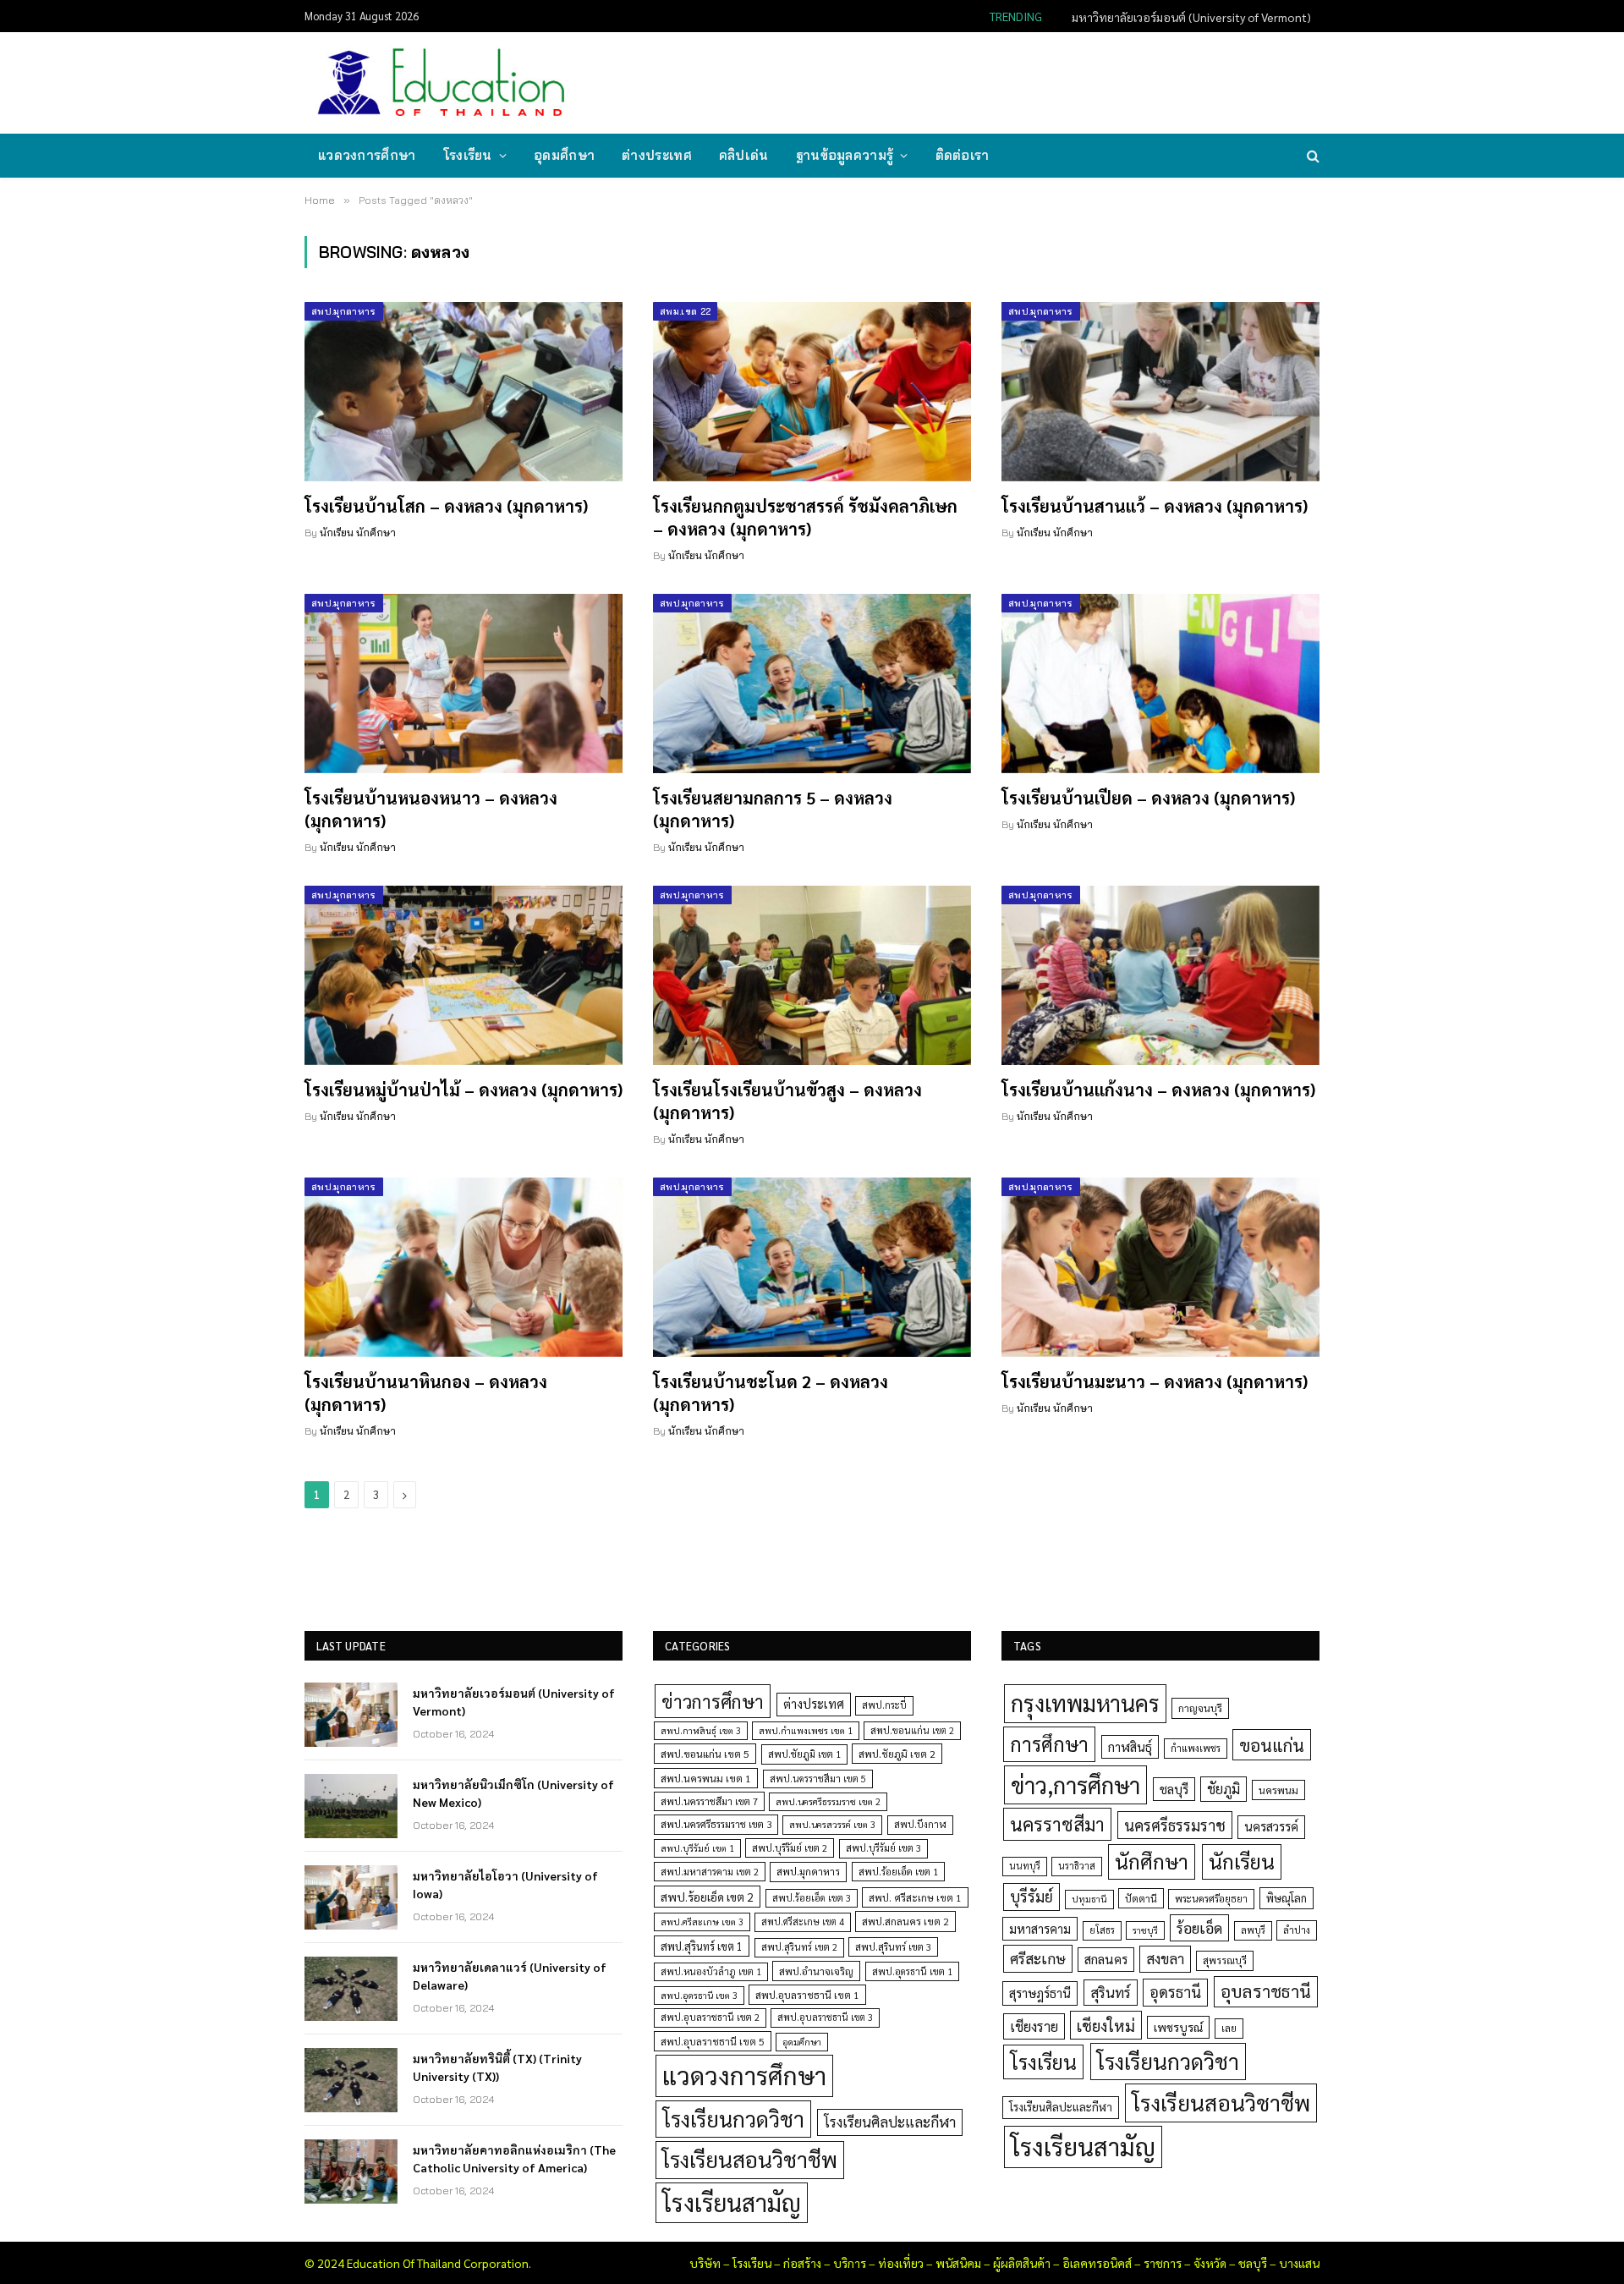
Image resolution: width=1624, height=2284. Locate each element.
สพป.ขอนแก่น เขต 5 (705, 1754)
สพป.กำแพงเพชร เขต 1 (806, 1730)
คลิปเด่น (744, 155)
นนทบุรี (1025, 1866)
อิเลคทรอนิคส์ (1097, 2263)
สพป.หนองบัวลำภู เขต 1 (711, 1971)
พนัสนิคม (958, 2263)
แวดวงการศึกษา (367, 155)
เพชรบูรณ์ (1178, 2027)
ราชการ (1163, 2263)
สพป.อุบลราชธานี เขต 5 (713, 2041)
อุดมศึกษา (564, 155)
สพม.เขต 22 (685, 311)
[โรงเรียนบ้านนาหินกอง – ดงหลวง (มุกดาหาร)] (464, 1267)
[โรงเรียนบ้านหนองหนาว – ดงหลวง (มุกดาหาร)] (464, 684)
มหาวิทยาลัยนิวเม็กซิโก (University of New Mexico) (1185, 17)
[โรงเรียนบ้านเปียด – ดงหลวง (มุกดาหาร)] (1160, 684)
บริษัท (705, 2263)
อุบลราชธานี (1266, 1991)
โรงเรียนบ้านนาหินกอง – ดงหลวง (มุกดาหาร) (426, 1393)
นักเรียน (1242, 1861)
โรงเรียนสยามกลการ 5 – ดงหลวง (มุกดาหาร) (773, 809)
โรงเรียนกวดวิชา (733, 2119)
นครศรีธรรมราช (1175, 1825)
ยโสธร (1102, 1930)
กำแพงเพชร (1196, 1748)
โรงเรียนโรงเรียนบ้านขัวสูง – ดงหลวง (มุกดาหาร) (787, 1101)
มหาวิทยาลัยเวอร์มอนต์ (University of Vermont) (514, 1701)
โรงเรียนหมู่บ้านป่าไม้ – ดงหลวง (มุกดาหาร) (464, 1090)
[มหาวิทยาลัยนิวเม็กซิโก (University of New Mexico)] (351, 1806)
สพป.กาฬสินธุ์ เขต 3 (701, 1730)
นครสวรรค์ (1271, 1826)
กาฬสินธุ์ (1130, 1746)
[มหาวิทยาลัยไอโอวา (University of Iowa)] (351, 1897)
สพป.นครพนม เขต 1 (706, 1778)
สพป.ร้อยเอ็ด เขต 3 (812, 1898)
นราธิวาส (1077, 1866)
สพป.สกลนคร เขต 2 (905, 1921)
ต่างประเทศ (657, 155)
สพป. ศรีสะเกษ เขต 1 (915, 1897)
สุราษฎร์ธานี (1040, 1993)
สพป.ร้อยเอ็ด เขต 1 (898, 1872)
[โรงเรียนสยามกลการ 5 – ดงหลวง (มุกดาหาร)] (812, 684)
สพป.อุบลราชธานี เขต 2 (710, 2017)
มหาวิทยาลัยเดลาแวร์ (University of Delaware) (510, 1975)
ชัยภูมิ (1223, 1789)
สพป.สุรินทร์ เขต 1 (702, 1946)
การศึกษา (1049, 1743)
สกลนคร (1106, 1959)
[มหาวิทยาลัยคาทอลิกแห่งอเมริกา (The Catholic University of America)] (351, 2171)
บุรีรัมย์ (1031, 1896)
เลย (1229, 2028)
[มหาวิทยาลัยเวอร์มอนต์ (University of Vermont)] (351, 1715)
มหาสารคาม (1040, 1928)
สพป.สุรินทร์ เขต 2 (799, 1947)
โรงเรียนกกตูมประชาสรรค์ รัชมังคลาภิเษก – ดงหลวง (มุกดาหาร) (805, 517)
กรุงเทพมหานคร (1085, 1703)
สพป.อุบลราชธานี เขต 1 (807, 1995)
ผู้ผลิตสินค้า (1022, 2263)
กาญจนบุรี (1200, 1708)
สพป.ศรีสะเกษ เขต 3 (702, 1922)
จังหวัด (1210, 2263)
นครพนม (1278, 1790)
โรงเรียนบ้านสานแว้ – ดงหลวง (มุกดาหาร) (1155, 506)
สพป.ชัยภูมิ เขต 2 (897, 1754)
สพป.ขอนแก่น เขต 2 (912, 1730)
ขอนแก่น (1272, 1745)
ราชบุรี (1145, 1930)
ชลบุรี (1174, 1789)
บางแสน (1299, 2263)
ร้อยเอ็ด (1199, 1927)
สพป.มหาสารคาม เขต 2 (710, 1872)
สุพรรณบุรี (1225, 1960)
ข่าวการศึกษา (713, 1701)
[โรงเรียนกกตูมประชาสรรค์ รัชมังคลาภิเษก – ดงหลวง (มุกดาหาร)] (812, 392)
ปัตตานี (1141, 1898)
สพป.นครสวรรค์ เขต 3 (832, 1824)
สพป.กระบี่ (884, 1705)
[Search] (1311, 156)
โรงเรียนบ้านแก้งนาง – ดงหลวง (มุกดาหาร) (1158, 1090)
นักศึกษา (1152, 1861)
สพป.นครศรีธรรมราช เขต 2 (828, 1801)
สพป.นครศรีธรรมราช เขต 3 (716, 1824)
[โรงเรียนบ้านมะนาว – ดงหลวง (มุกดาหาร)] (1160, 1267)
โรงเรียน (468, 155)
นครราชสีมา (1057, 1824)
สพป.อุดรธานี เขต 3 (699, 1995)
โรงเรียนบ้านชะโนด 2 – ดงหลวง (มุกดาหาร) (771, 1393)
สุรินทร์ (1111, 1992)
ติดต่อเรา (963, 155)
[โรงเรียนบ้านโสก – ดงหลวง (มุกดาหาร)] (464, 392)
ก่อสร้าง (802, 2263)
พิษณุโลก (1287, 1898)
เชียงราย (1034, 2026)
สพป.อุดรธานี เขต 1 (912, 1971)
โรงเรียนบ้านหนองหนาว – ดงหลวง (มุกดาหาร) (431, 809)
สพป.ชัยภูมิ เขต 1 (804, 1754)
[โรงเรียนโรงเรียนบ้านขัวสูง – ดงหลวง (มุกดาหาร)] (812, 975)
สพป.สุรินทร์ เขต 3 (893, 1947)
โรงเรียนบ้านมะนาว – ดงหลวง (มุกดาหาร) (1155, 1381)
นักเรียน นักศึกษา (358, 533)
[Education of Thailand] (442, 83)
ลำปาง (1297, 1930)
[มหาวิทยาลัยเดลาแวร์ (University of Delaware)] (351, 1989)
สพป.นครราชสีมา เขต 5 (818, 1779)
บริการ (850, 2263)
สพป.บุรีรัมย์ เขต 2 (790, 1848)
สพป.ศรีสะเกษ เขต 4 (803, 1922)
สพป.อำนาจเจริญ (816, 1971)
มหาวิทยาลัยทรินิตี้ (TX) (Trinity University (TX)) (497, 2067)
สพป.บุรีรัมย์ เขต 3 (883, 1848)
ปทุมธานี (1089, 1899)
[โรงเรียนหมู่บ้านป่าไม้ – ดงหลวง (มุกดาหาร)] (464, 975)
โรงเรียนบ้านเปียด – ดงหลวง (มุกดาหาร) (1148, 798)
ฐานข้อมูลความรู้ (845, 155)
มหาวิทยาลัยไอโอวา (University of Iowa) (505, 1884)
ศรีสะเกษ (1038, 1958)
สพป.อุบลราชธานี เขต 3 (825, 2017)
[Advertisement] (1010, 81)
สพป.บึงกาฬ (920, 1824)
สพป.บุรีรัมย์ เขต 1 (697, 1848)
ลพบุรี (1253, 1930)
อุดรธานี (1175, 1992)
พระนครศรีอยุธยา (1211, 1899)
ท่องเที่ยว (901, 2263)
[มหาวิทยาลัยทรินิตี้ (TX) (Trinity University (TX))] (351, 2080)
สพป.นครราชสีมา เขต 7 (709, 1801)
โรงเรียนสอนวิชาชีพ (750, 2159)
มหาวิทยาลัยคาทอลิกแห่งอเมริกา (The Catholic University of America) (514, 2158)
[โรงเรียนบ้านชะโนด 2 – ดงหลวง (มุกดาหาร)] (812, 1267)
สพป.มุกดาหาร (344, 311)
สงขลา (1165, 1958)
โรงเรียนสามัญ (732, 2202)
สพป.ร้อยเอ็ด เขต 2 (707, 1897)
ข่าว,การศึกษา (1075, 1784)
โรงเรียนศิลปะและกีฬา (890, 2122)
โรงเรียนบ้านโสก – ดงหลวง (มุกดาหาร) (446, 506)
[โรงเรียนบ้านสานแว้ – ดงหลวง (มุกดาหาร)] (1160, 392)
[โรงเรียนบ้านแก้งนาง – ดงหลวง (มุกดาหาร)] (1160, 975)
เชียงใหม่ (1106, 2025)
